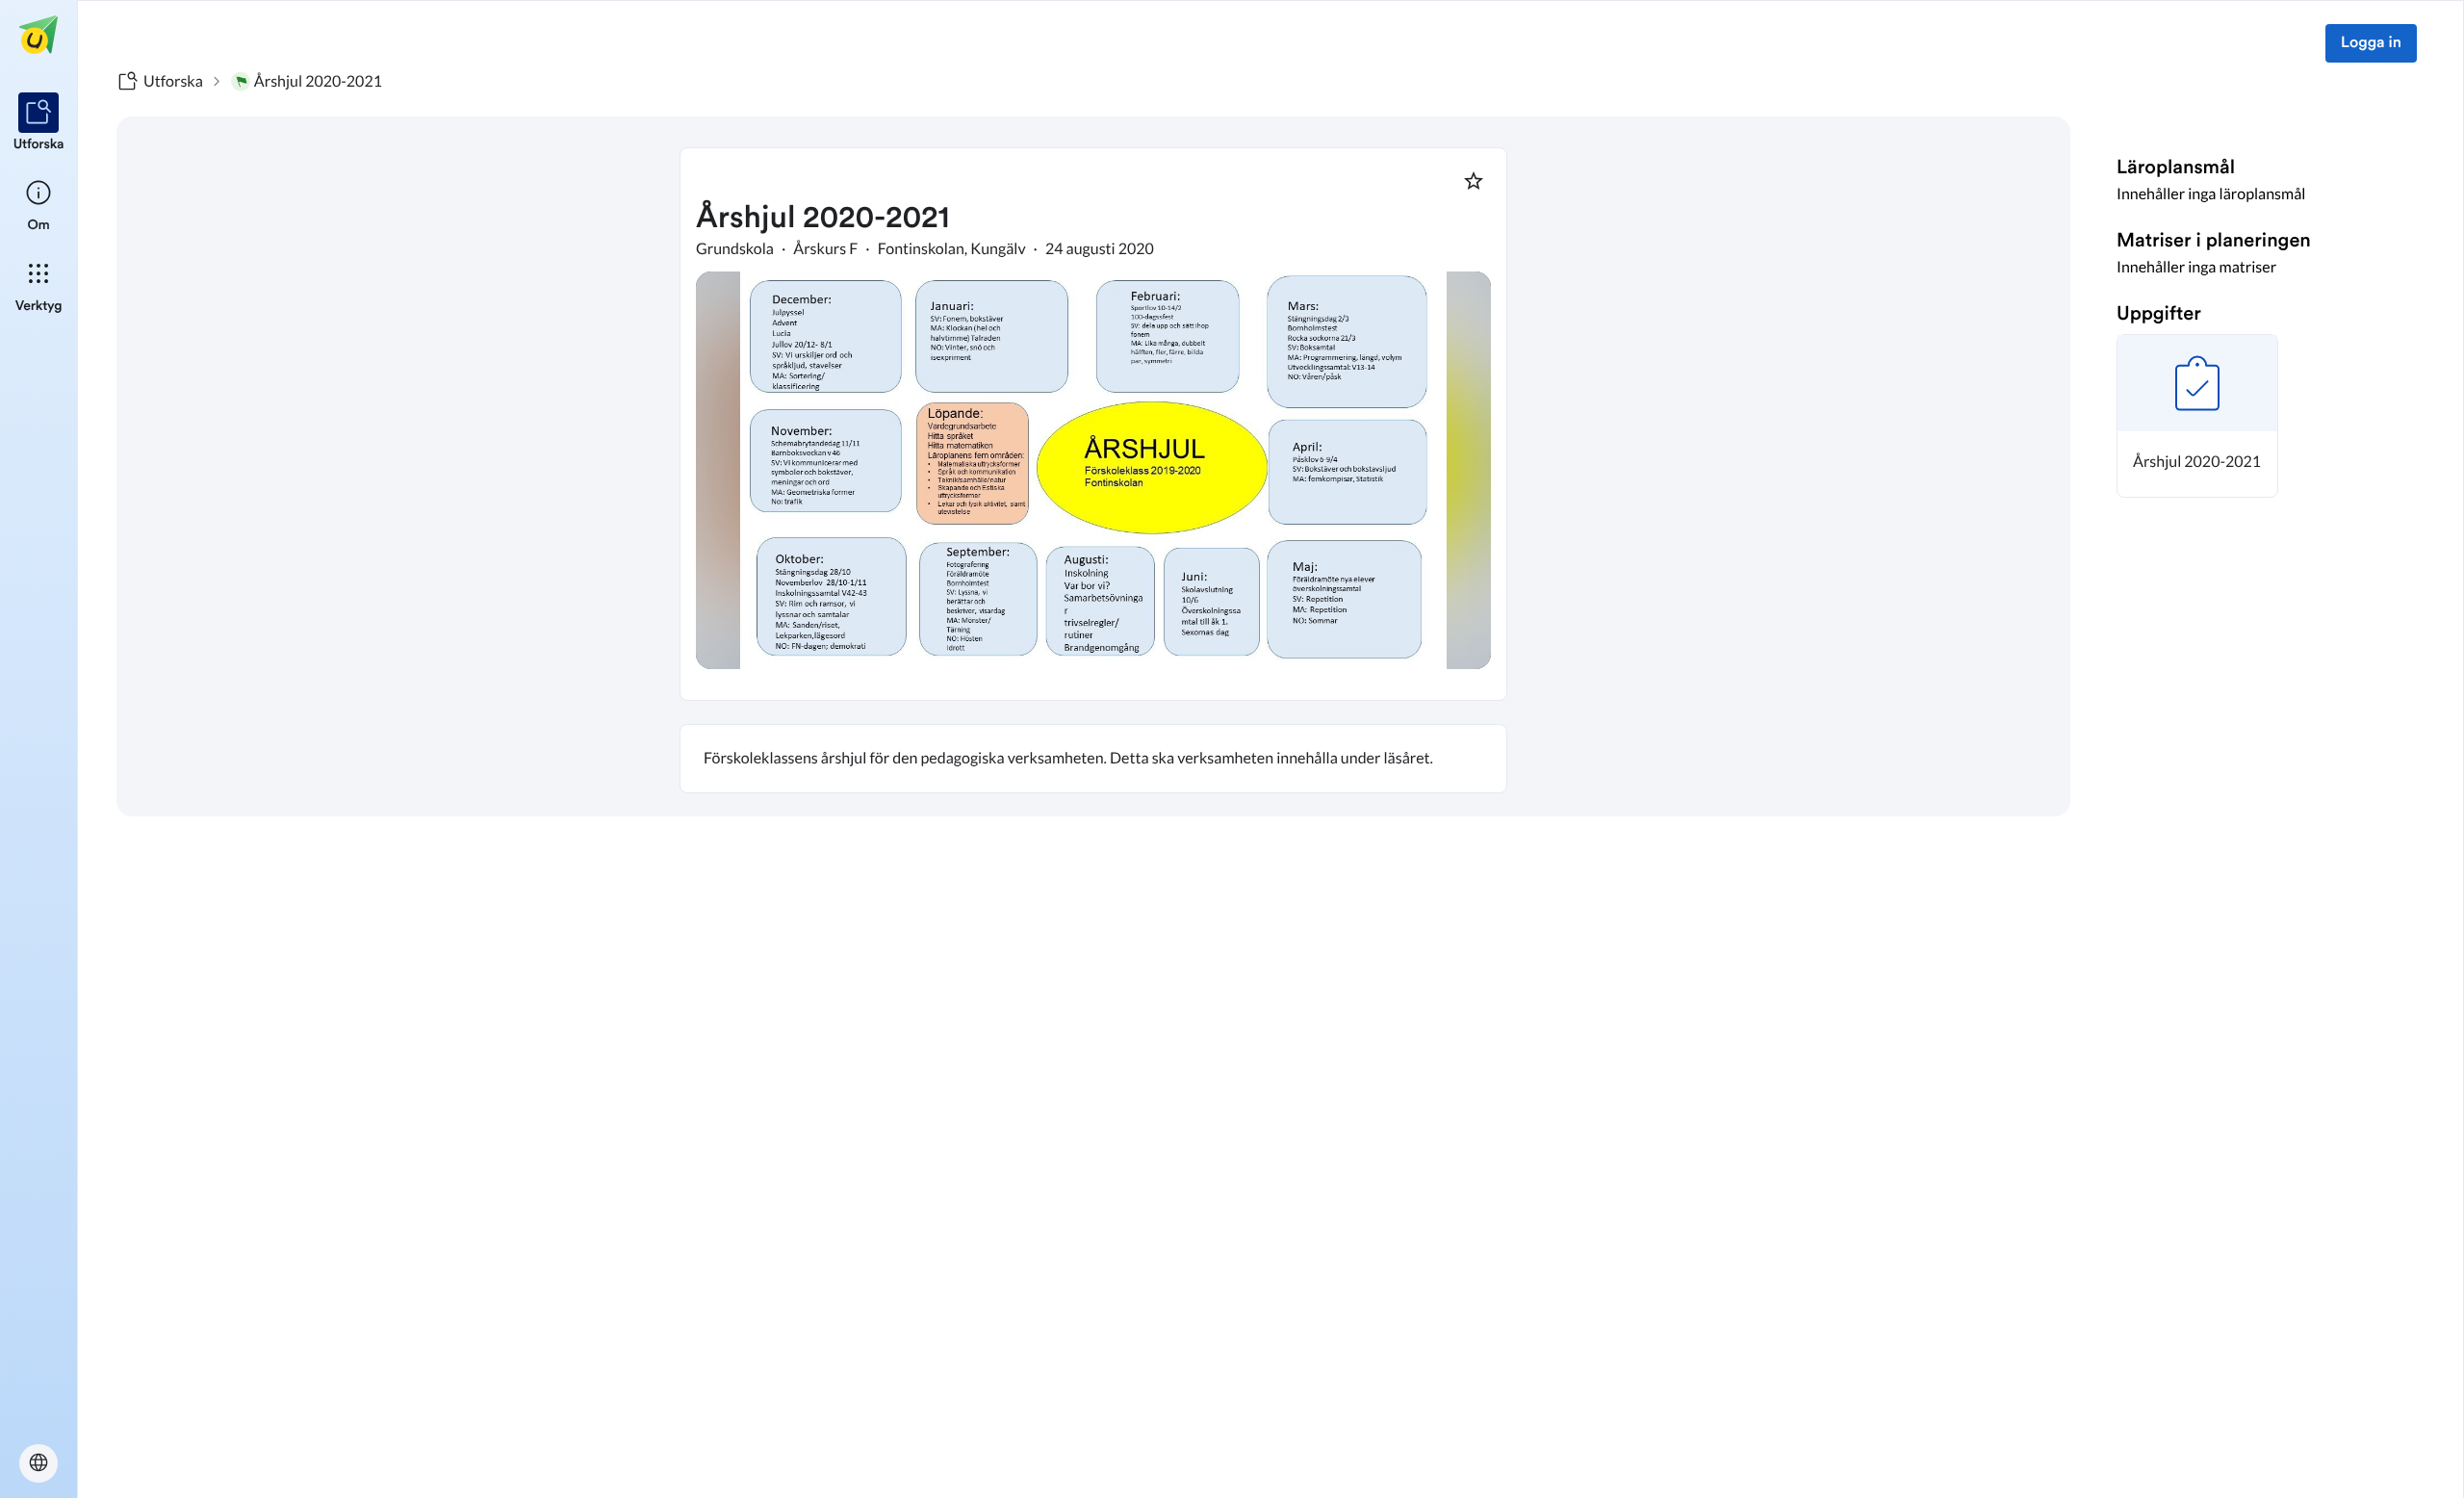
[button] (2197, 416)
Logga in (2371, 43)
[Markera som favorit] (1474, 181)
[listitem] (39, 123)
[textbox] (1093, 759)
